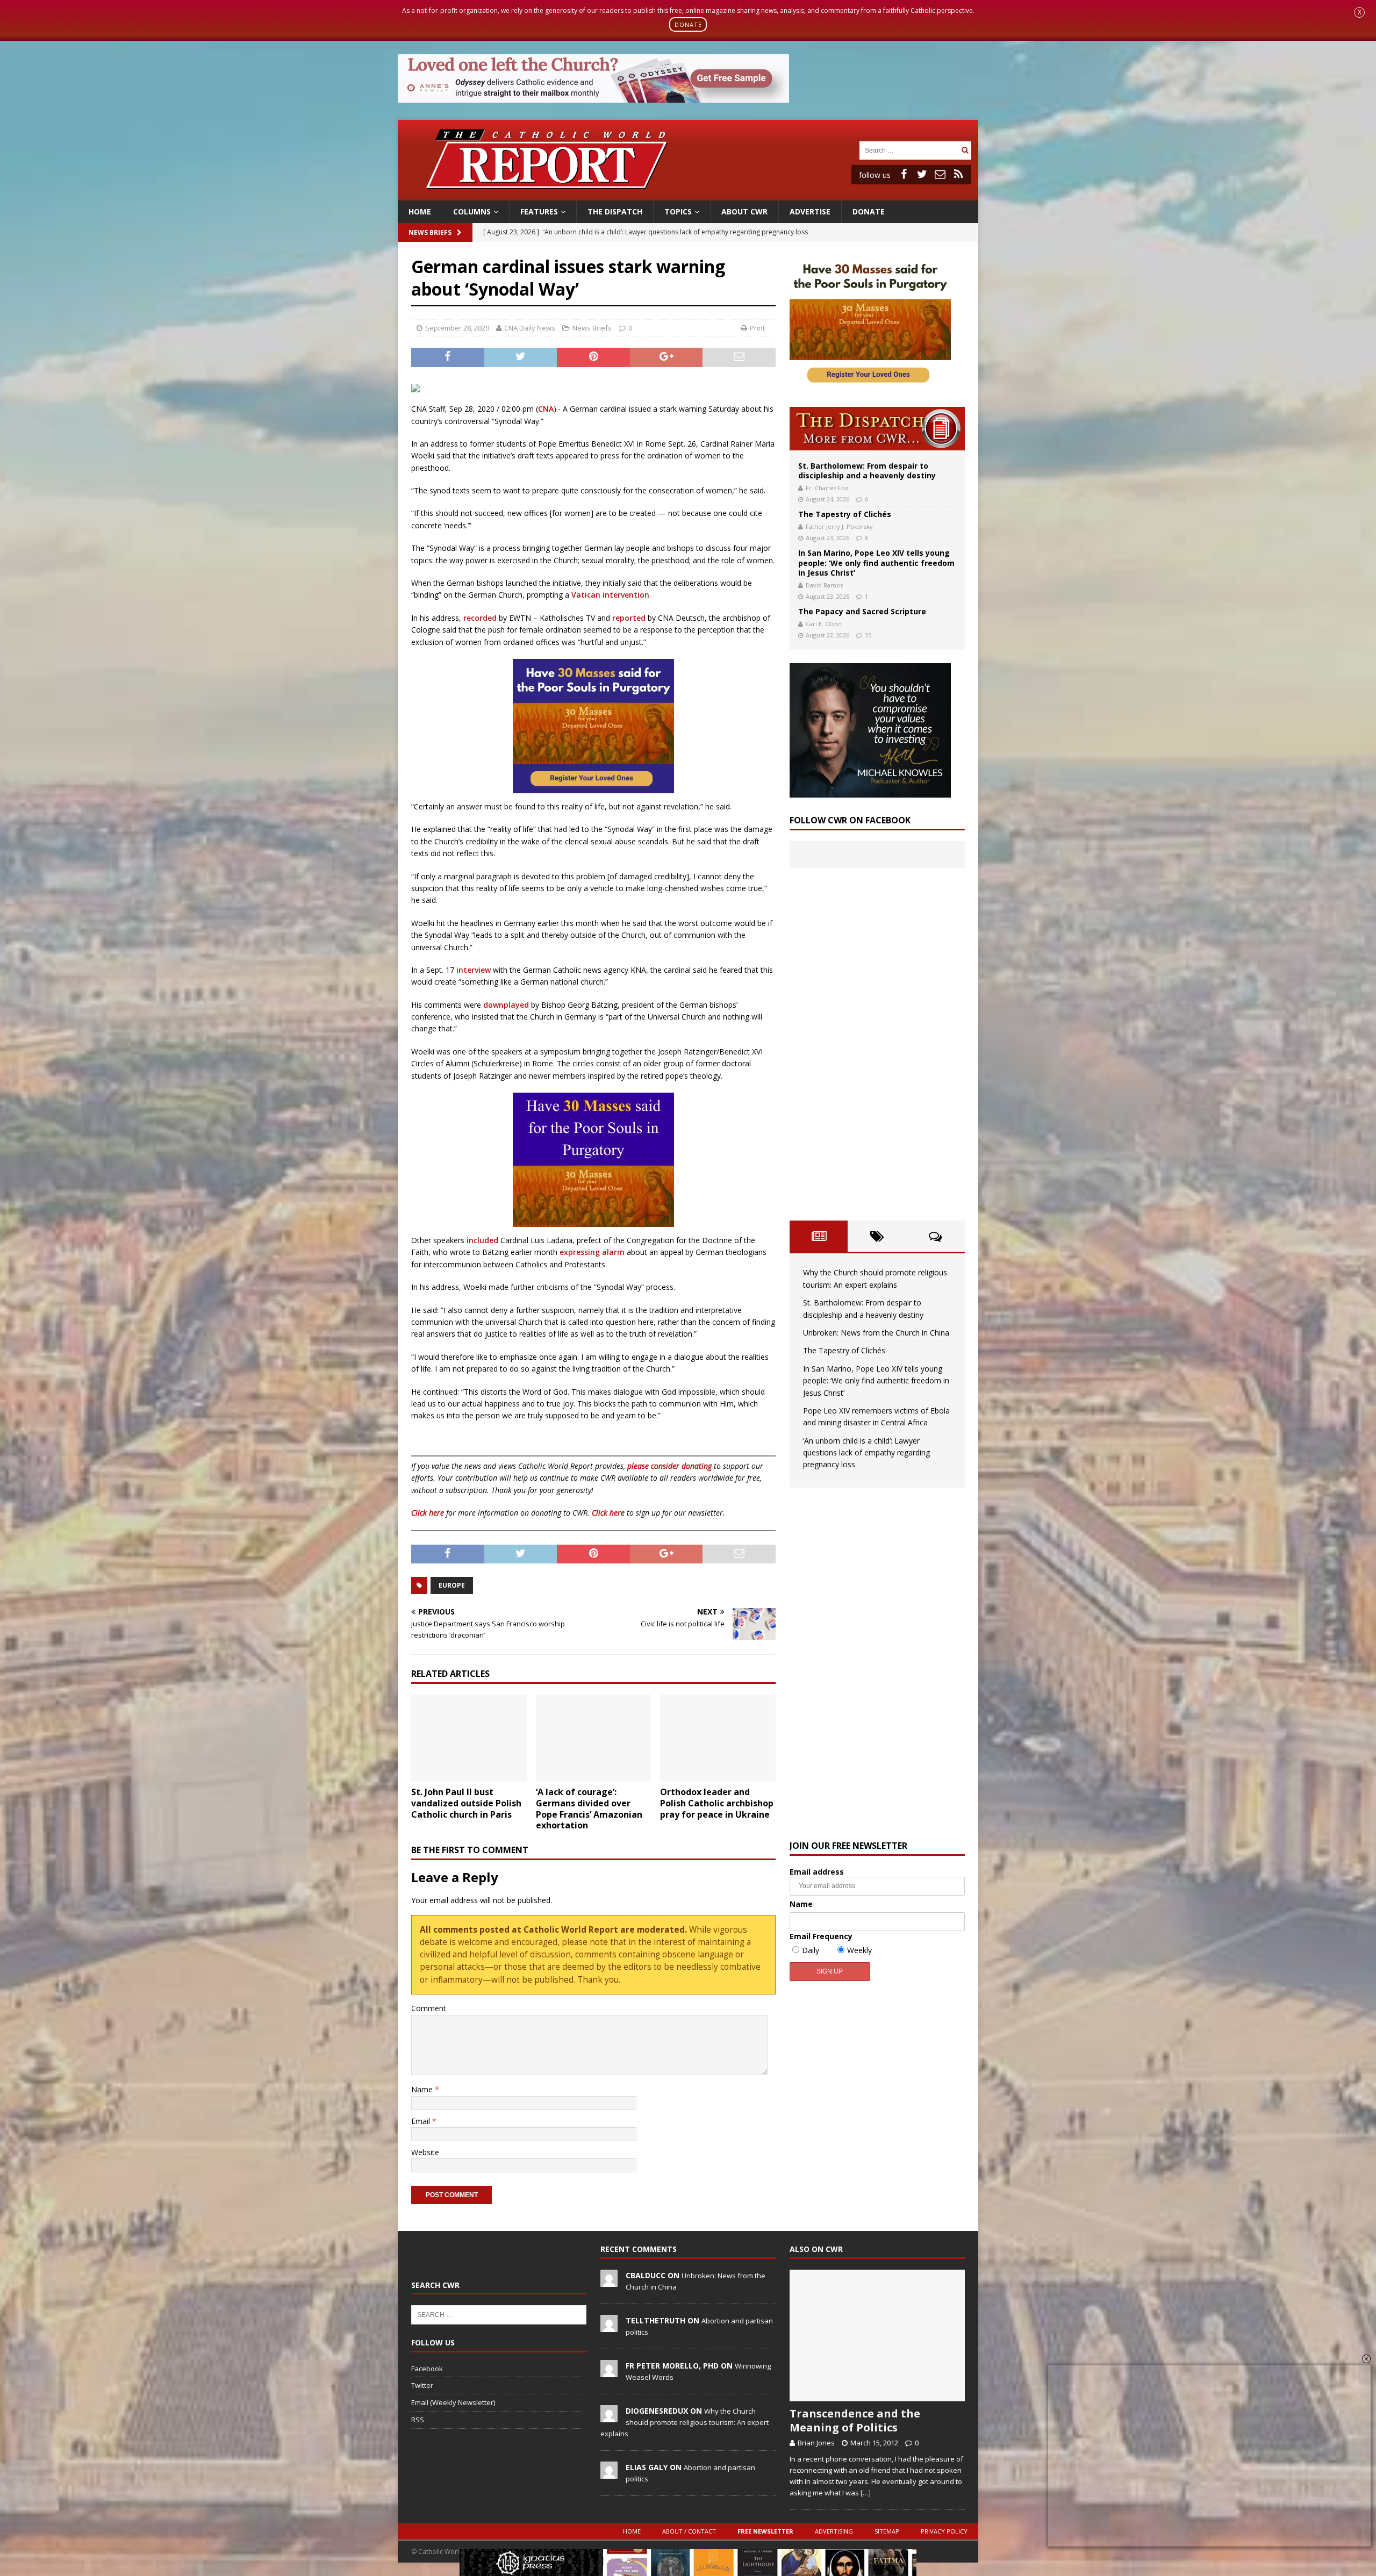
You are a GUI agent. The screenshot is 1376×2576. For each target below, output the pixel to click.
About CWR (744, 211)
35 (868, 635)
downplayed (506, 1005)
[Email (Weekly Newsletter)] (940, 174)
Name (423, 2089)
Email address (817, 1872)
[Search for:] (909, 150)
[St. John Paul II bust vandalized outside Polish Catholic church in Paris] (469, 1738)
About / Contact (689, 2531)
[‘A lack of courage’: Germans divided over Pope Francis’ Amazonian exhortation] (594, 1738)
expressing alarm (592, 1252)
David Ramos (824, 585)
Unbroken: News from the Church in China (876, 1333)
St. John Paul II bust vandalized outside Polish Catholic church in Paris (466, 1803)
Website (425, 2152)
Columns (472, 211)
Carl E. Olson (824, 624)
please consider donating (669, 1466)
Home (420, 211)
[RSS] (958, 174)
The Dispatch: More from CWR (877, 429)
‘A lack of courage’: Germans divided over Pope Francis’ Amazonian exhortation (589, 1809)
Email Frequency (821, 1936)
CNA (546, 409)
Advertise (810, 211)
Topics (678, 211)
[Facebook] (904, 174)
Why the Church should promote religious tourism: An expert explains (685, 2422)
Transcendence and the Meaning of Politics (855, 2420)
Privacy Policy (944, 2531)
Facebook (427, 2369)
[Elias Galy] (609, 2473)
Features (539, 211)
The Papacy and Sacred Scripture (862, 611)
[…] (866, 2493)
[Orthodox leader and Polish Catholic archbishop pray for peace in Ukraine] (718, 1738)
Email (422, 2121)
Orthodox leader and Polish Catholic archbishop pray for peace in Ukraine (717, 1803)
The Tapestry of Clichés (845, 514)
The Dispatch (615, 211)
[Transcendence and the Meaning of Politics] (877, 2335)
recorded (480, 618)
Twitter (422, 2385)
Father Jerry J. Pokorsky (839, 526)
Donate (869, 211)
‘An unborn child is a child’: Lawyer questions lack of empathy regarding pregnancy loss (866, 1453)
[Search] (965, 150)
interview (474, 970)
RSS (418, 2420)
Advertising (834, 2531)
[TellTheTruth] (609, 2326)
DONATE (688, 24)
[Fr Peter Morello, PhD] (609, 2371)
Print (757, 328)
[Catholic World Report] (688, 194)
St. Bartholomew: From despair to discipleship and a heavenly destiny (867, 471)
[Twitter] (922, 174)
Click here (428, 1513)
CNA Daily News (530, 328)
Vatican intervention (610, 595)
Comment (429, 2008)
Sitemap (887, 2531)
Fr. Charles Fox (827, 488)
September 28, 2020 (457, 328)
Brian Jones (816, 2443)
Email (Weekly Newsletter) (453, 2402)
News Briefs (430, 232)
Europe (452, 1585)
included (482, 1240)
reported (629, 618)
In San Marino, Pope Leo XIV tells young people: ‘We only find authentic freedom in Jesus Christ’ (876, 562)
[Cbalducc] (609, 2281)
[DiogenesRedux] (609, 2416)
